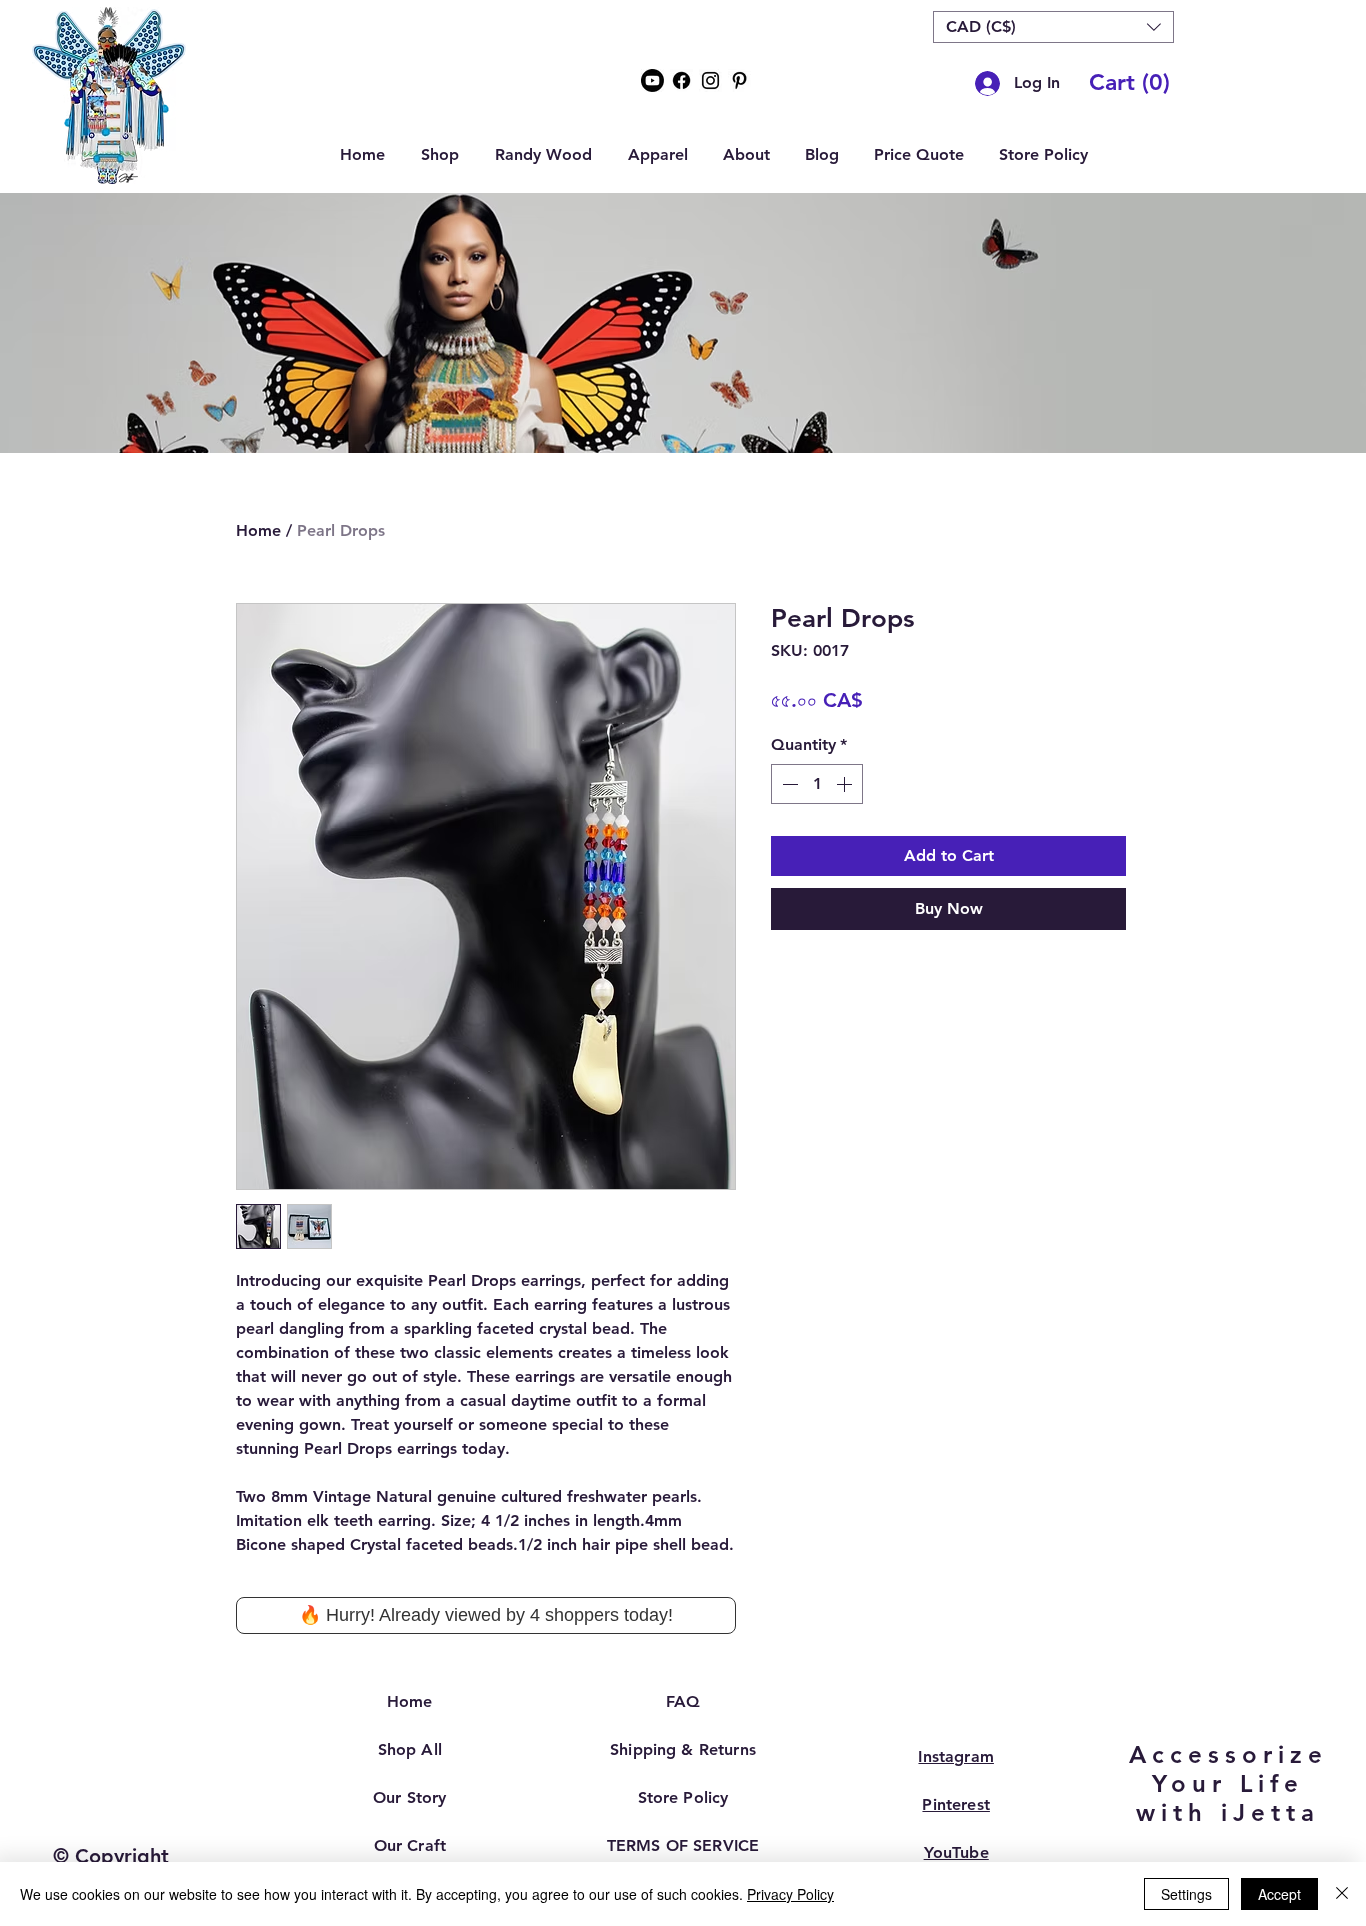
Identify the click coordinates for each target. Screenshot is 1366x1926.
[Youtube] (652, 80)
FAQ (683, 1701)
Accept (1279, 1894)
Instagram (955, 1756)
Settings (1186, 1894)
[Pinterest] (739, 80)
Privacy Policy (790, 1894)
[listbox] (1053, 27)
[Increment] (846, 784)
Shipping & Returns (683, 1749)
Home (258, 530)
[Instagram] (710, 80)
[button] (1053, 27)
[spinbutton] (817, 784)
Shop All (410, 1749)
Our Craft (410, 1845)
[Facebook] (681, 80)
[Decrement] (788, 784)
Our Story (409, 1797)
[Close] (1342, 1894)
